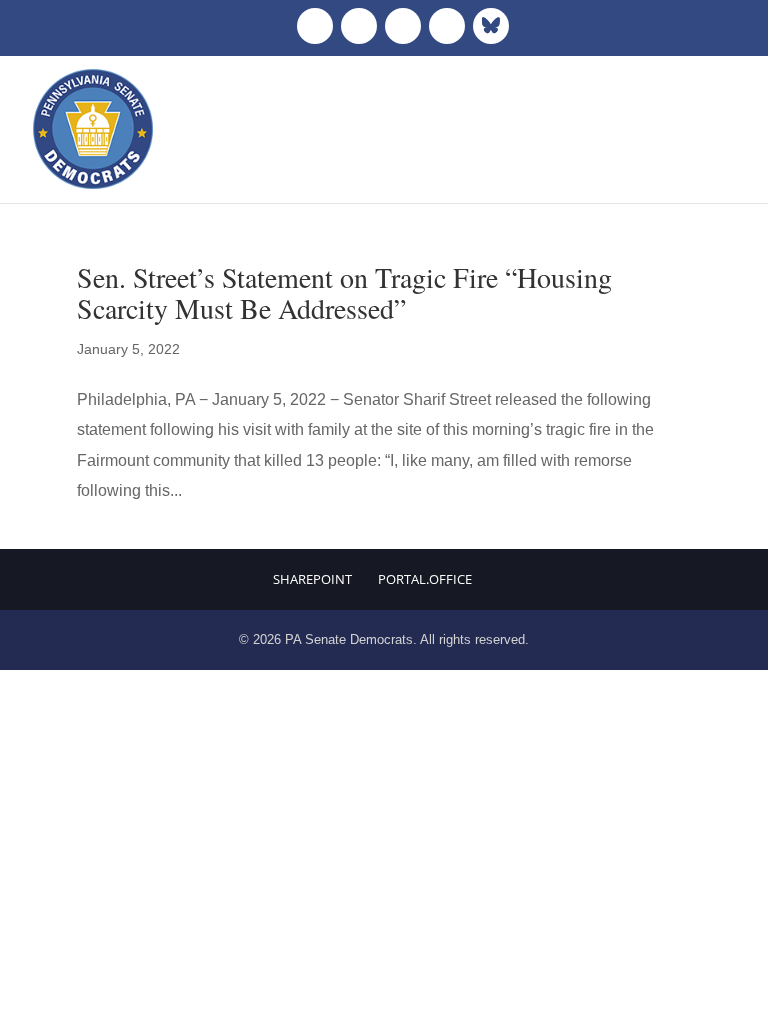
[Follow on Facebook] (315, 26)
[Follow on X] (359, 26)
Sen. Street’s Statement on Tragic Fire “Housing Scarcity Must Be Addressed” (344, 292)
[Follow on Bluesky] (491, 26)
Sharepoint (312, 579)
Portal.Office (425, 579)
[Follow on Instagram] (403, 26)
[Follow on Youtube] (447, 26)
